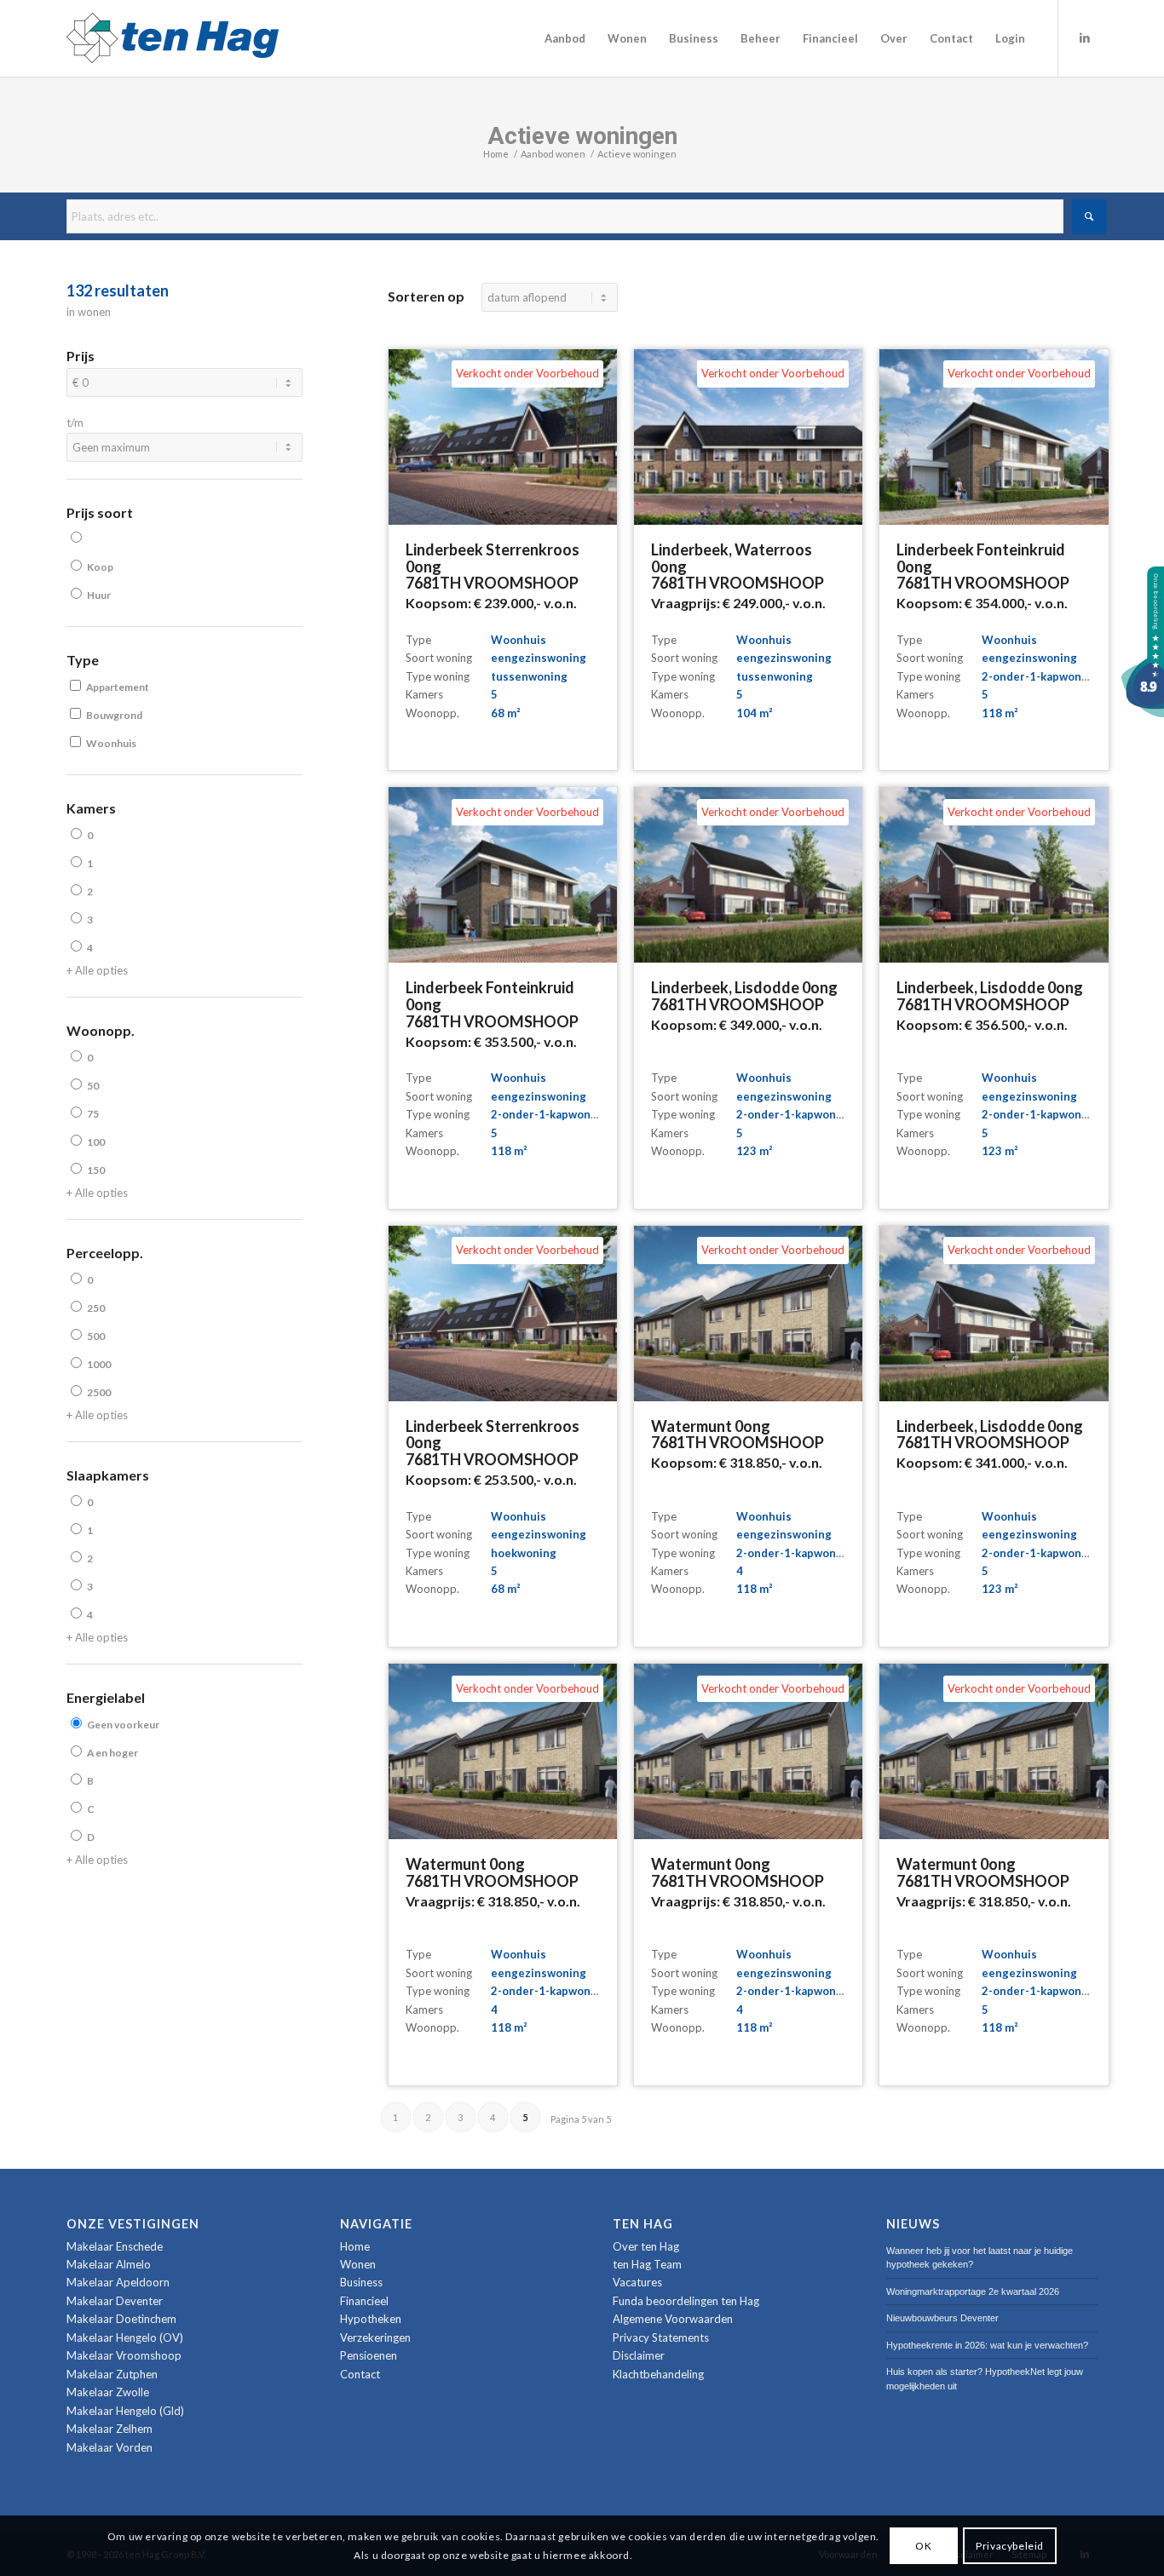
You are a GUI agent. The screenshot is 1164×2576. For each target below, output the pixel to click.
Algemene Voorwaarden (673, 2319)
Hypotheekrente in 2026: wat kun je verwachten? (987, 2345)
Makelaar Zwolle (108, 2392)
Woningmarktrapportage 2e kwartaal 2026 (973, 2291)
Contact (360, 2374)
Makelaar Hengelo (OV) (125, 2337)
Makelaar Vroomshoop (124, 2355)
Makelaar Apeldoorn (118, 2282)
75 (93, 1114)
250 (96, 1308)
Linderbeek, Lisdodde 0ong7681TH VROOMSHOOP (744, 996)
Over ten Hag (646, 2246)
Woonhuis (111, 743)
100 (96, 1142)
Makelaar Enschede (115, 2246)
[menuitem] (565, 38)
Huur (99, 595)
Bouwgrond (114, 715)
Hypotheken (371, 2319)
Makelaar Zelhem (109, 2429)
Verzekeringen (375, 2337)
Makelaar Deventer (115, 2301)
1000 (99, 1364)
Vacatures (637, 2282)
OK (923, 2545)
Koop (100, 567)
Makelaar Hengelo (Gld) (125, 2411)
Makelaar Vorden (109, 2447)
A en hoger (112, 1753)
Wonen (358, 2264)
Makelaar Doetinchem (121, 2319)
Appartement (118, 687)
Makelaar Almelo (109, 2264)
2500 (99, 1392)
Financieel (364, 2301)
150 (96, 1170)
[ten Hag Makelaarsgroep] (1143, 713)
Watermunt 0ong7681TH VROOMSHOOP (738, 1435)
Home (355, 2246)
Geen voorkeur (123, 1725)
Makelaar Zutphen (112, 2374)
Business (361, 2282)
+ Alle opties (97, 970)
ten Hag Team (647, 2264)
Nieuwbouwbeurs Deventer (942, 2318)
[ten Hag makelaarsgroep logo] (173, 38)
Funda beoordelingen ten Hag (686, 2301)
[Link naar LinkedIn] (1085, 37)
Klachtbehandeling (658, 2374)
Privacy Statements (661, 2337)
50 (93, 1086)
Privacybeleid (1010, 2545)
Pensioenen (369, 2355)
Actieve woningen (582, 136)
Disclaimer (639, 2355)
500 (96, 1336)
